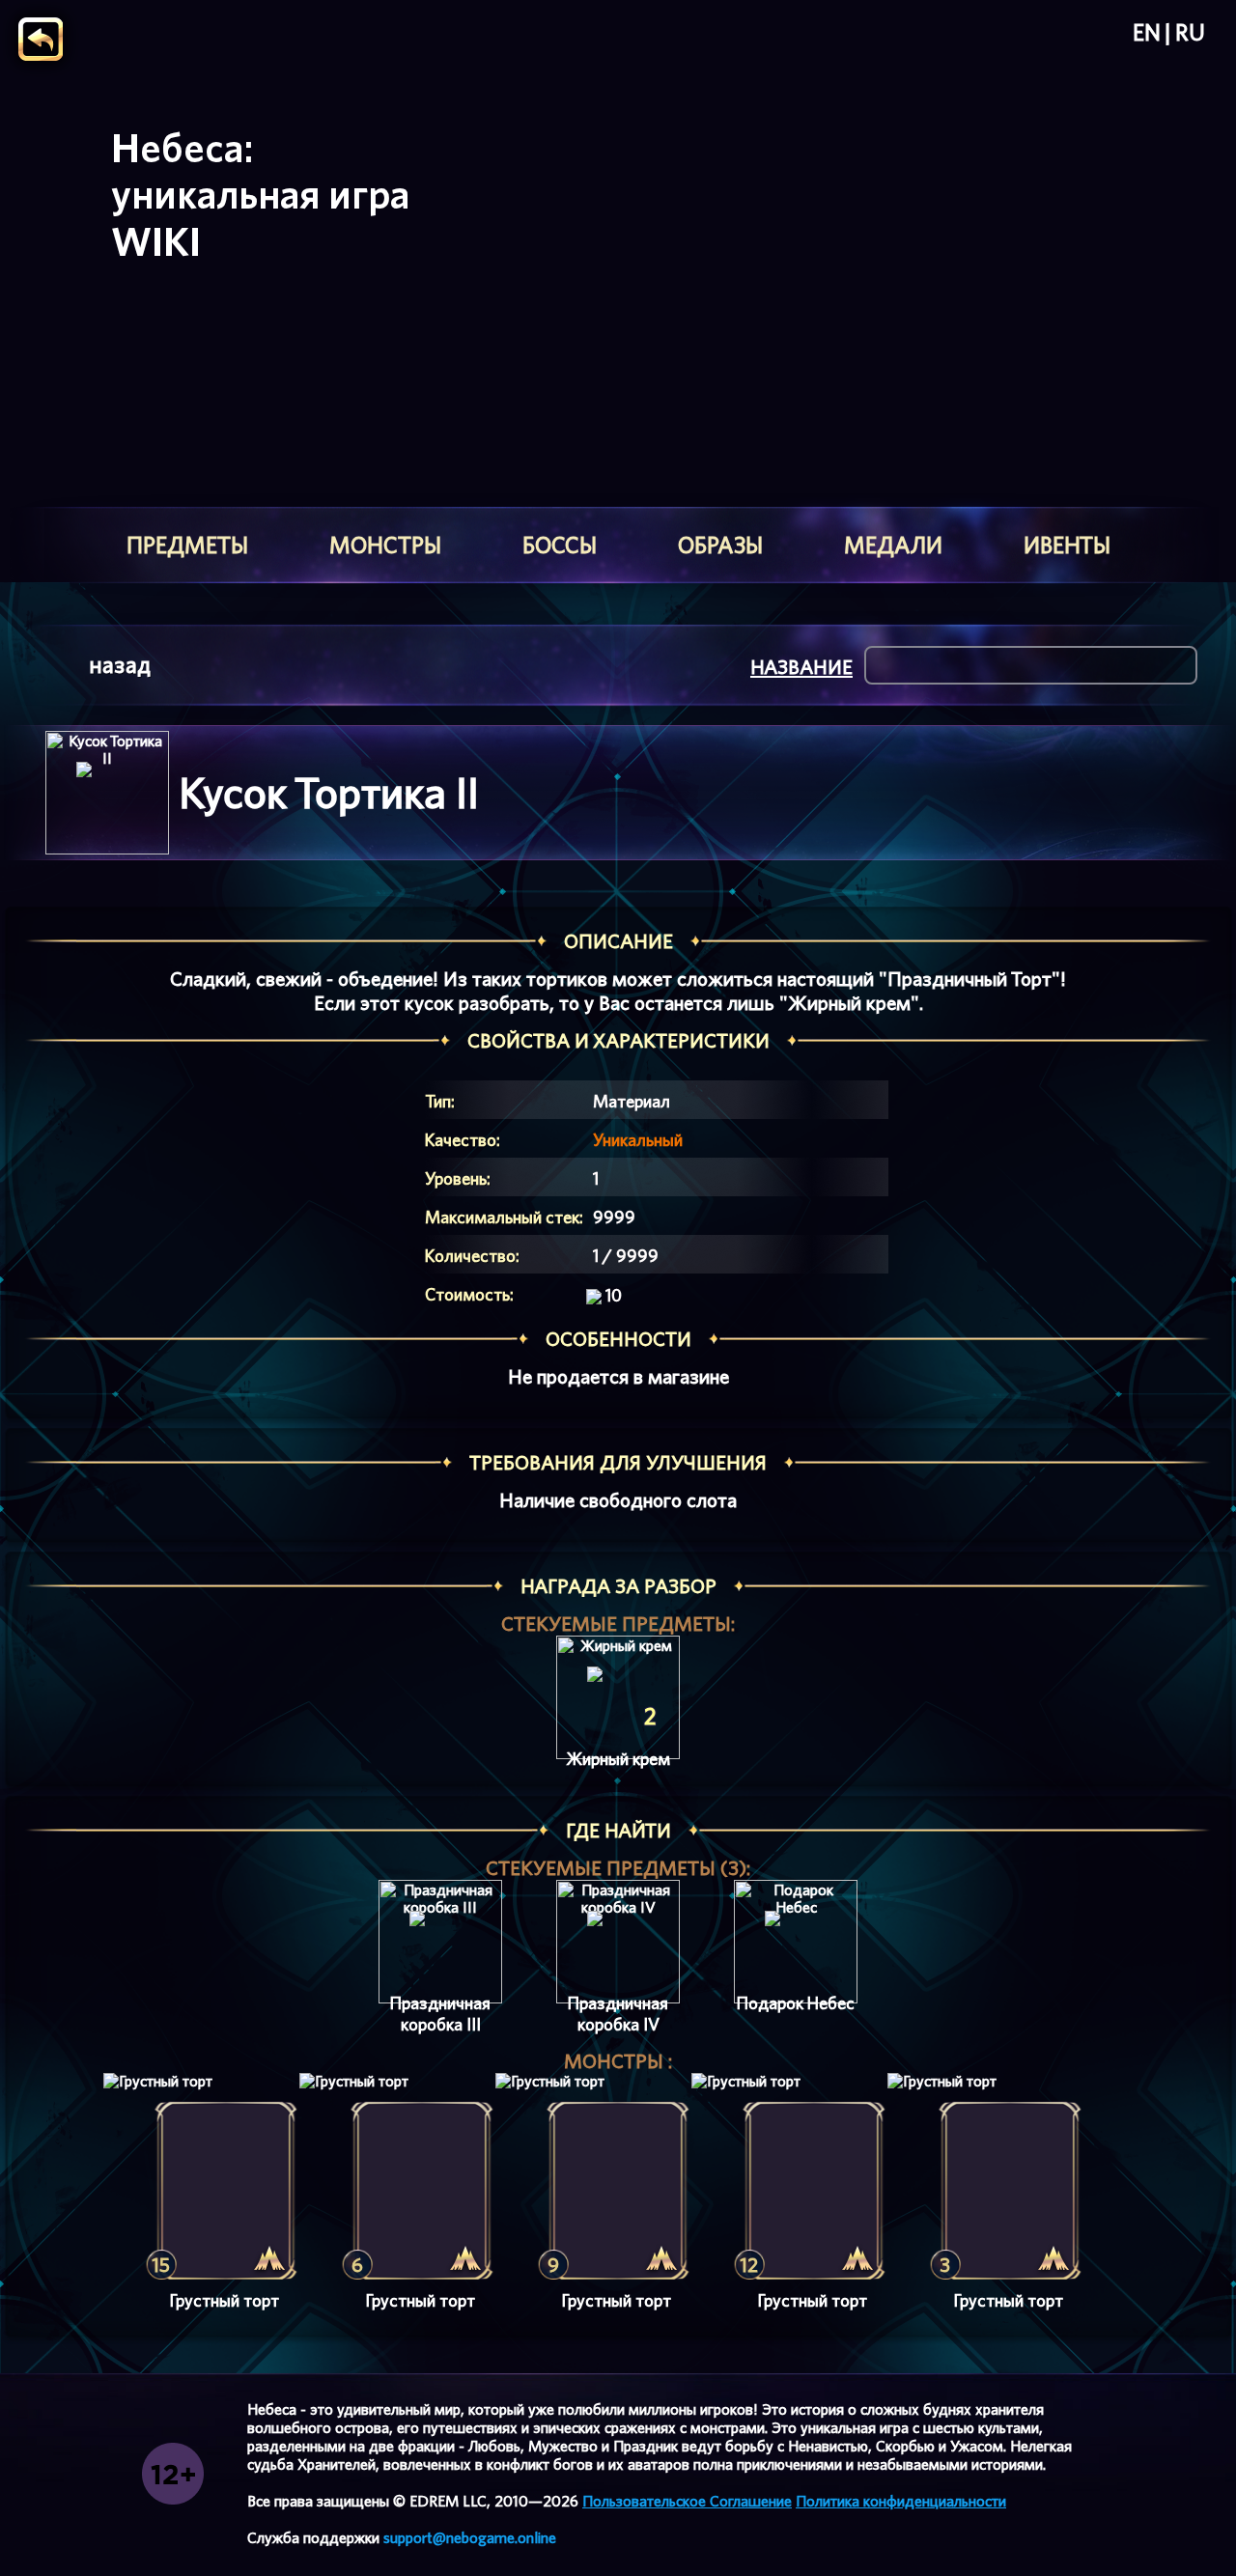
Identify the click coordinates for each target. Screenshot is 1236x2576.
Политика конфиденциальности (901, 2501)
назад (120, 665)
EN (1147, 33)
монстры (385, 545)
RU (1190, 33)
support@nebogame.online (470, 2538)
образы (720, 545)
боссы (560, 545)
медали (893, 545)
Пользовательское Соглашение (687, 2501)
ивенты (1067, 545)
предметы (187, 545)
